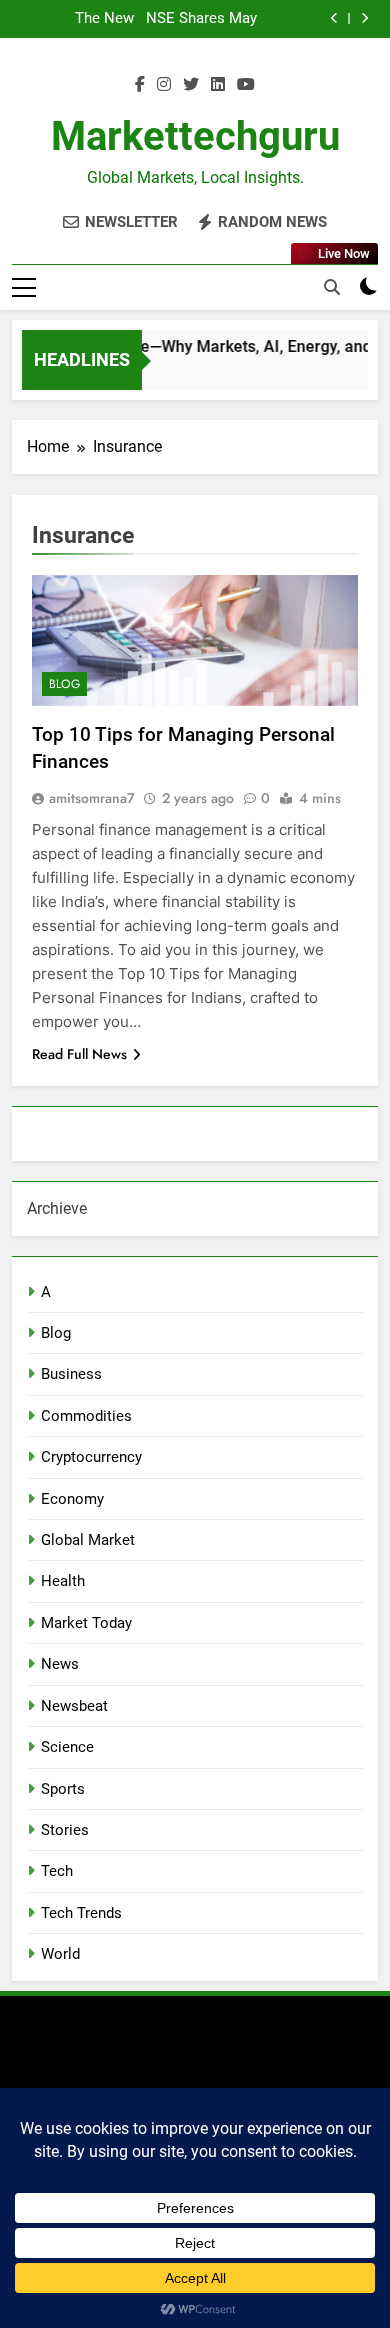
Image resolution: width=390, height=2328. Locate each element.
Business (71, 1374)
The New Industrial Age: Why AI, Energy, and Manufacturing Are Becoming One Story (84, 19)
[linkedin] (218, 85)
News (60, 1664)
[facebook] (140, 85)
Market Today (86, 1623)
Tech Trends (81, 1913)
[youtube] (246, 85)
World (60, 1954)
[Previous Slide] (334, 18)
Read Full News (79, 1054)
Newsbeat (74, 1706)
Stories (65, 1830)
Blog (64, 684)
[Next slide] (364, 18)
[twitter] (191, 85)
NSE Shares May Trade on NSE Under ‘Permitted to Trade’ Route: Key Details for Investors (201, 19)
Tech (57, 1871)
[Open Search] (332, 287)
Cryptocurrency (91, 1457)
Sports (63, 1789)
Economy (72, 1499)
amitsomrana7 (92, 798)
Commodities (86, 1416)
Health (63, 1581)
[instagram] (164, 85)
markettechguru (195, 136)
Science (67, 1747)
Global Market (88, 1540)
